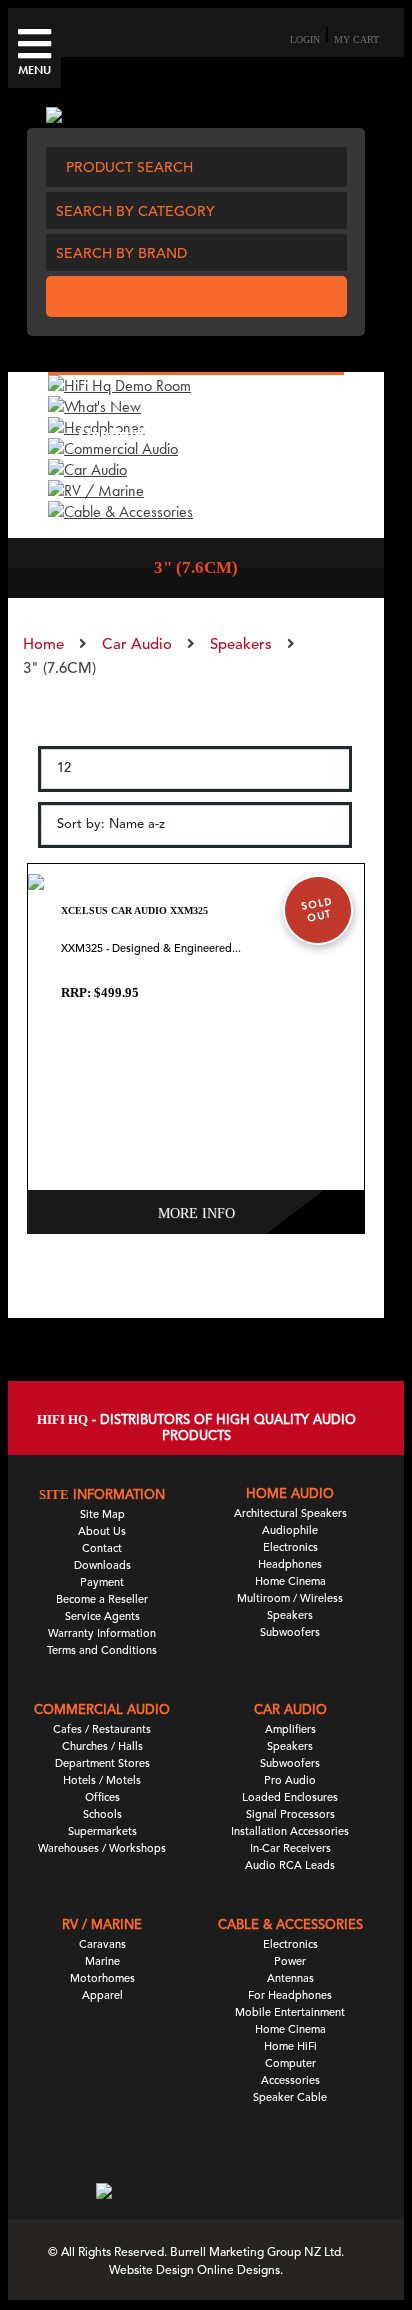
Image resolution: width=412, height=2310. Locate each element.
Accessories (290, 2081)
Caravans (102, 1945)
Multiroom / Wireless (290, 1599)
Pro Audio (290, 1781)
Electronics (290, 1548)
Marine (102, 1962)
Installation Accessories (290, 1832)
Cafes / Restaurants (102, 1730)
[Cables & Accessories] (120, 511)
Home (43, 645)
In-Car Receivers (290, 1849)
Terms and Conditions (102, 1651)
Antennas (290, 1979)
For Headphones (290, 1996)
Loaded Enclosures (290, 1798)
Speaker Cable (290, 2098)
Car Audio (137, 645)
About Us (102, 1532)
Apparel (102, 1996)
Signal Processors (290, 1815)
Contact (102, 1549)
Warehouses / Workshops (102, 1849)
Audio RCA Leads (290, 1866)
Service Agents (102, 1617)
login (305, 39)
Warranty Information (102, 1634)
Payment (102, 1583)
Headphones (290, 1565)
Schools (102, 1815)
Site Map (102, 1515)
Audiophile (290, 1531)
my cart (356, 39)
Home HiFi (290, 2047)
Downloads (102, 1566)
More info (196, 1213)
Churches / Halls (102, 1747)
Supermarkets (102, 1832)
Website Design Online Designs (194, 2271)
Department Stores (102, 1764)
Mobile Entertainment (290, 2013)
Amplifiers (290, 1730)
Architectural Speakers (290, 1514)
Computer (290, 2064)
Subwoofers (290, 1633)
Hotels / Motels (102, 1781)
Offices (102, 1798)
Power (290, 1962)
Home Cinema (290, 1582)
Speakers (241, 645)
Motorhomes (102, 1979)
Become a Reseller (102, 1600)
